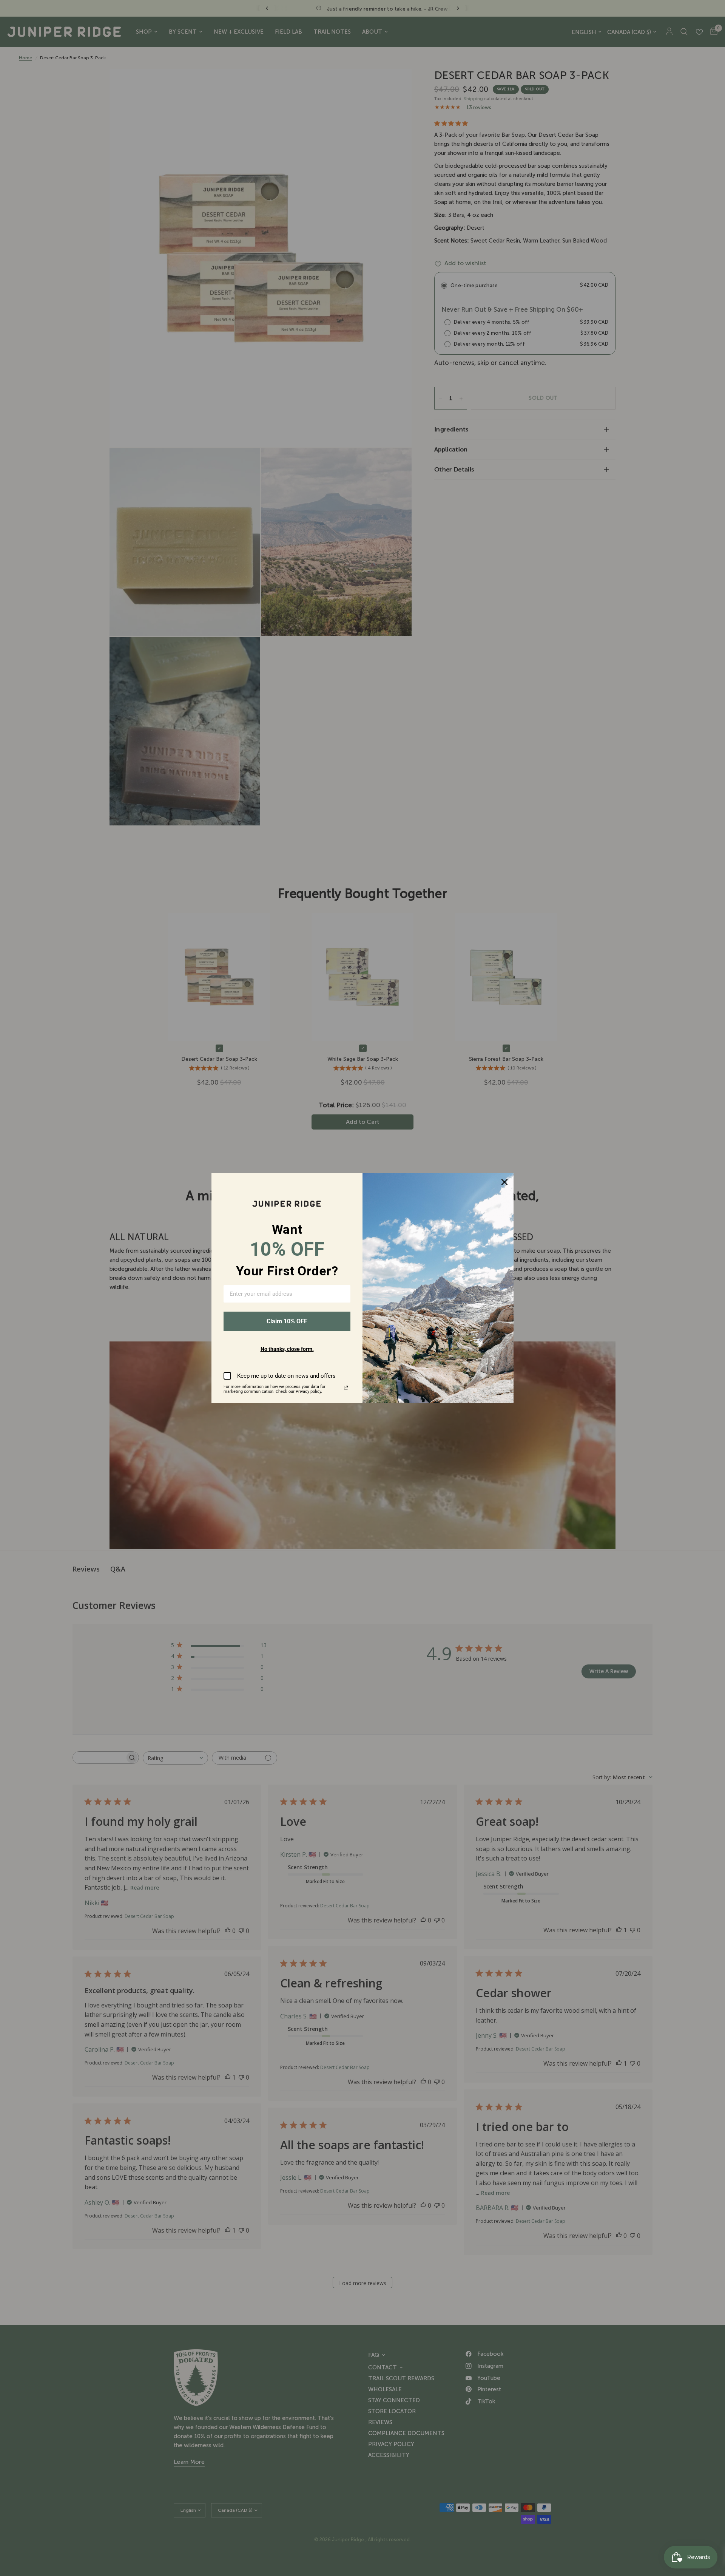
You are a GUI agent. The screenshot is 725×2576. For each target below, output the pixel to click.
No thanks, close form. (287, 1349)
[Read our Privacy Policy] (346, 1388)
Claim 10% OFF (287, 1321)
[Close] (504, 1182)
